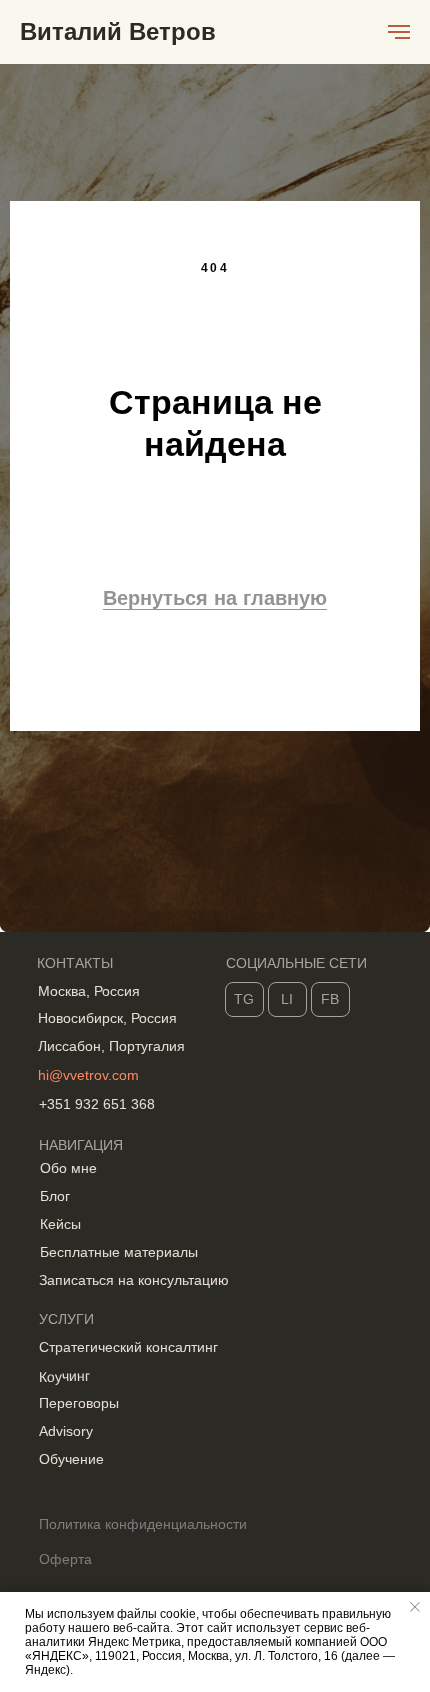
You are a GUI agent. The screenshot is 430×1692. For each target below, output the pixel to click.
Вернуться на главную (215, 978)
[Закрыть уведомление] (415, 1607)
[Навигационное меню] (399, 32)
